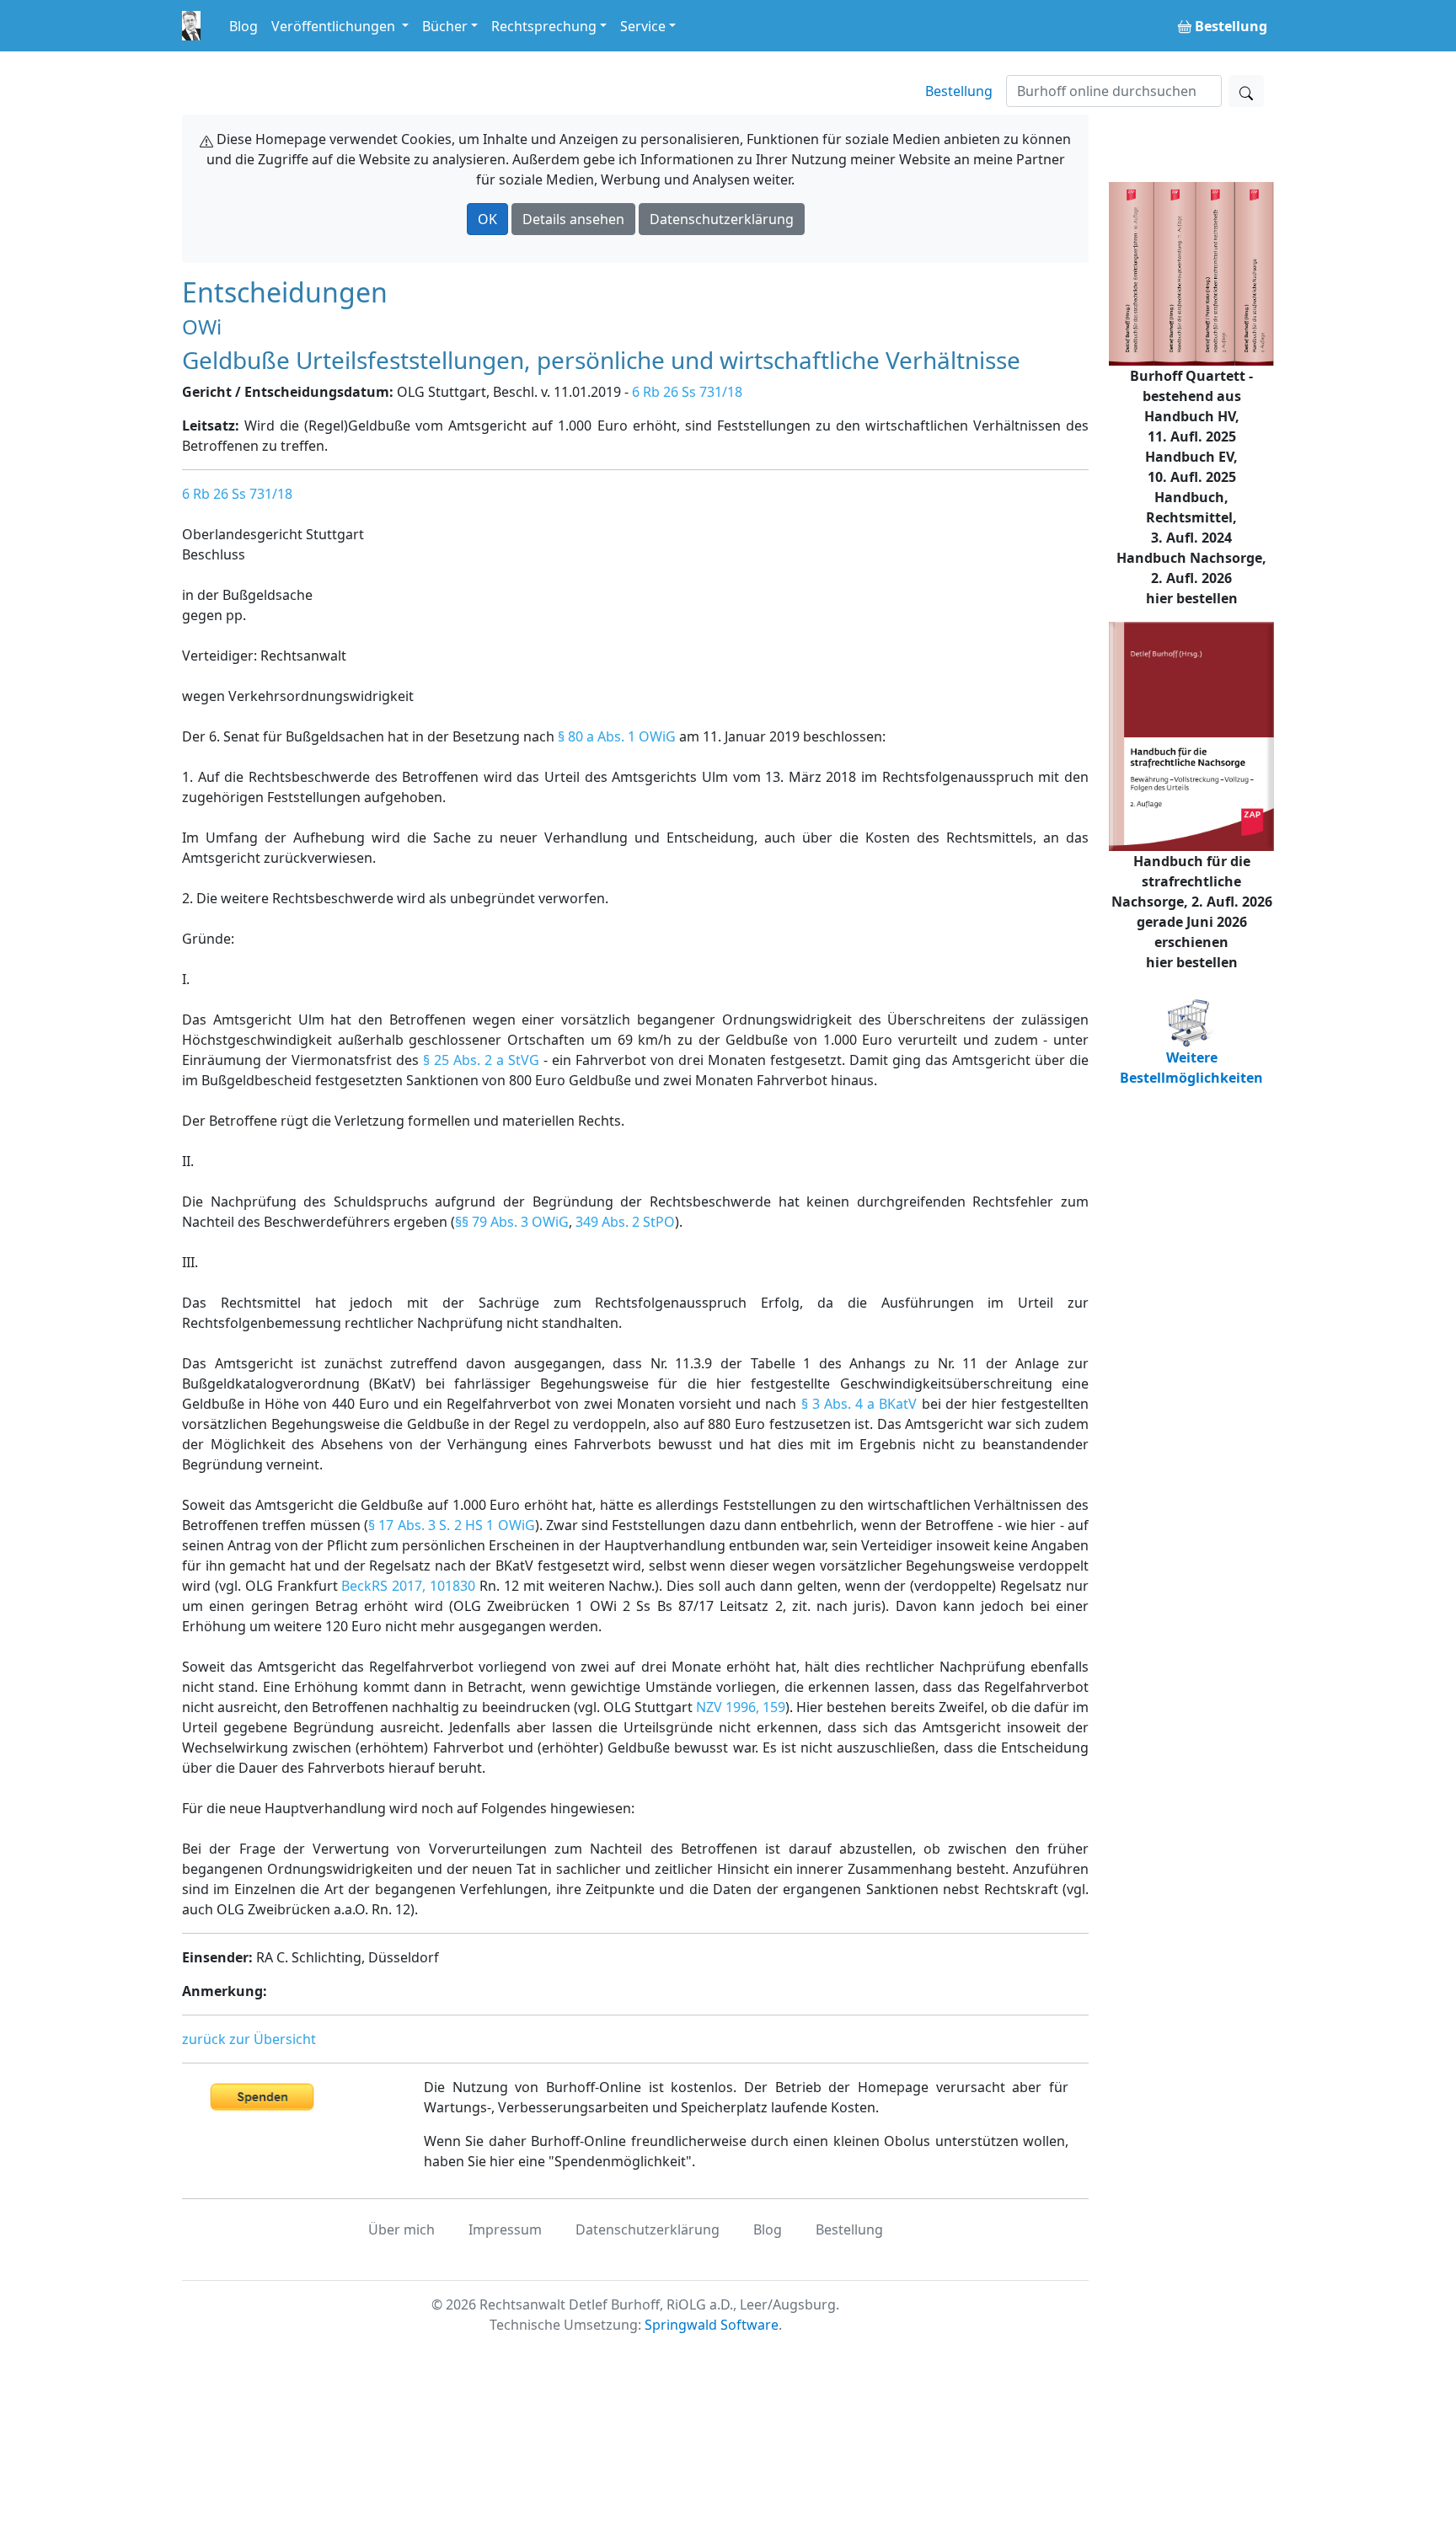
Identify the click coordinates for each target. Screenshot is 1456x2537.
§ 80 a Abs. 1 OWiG (617, 736)
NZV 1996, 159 (741, 1707)
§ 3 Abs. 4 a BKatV (859, 1404)
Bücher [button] (445, 26)
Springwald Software (712, 2325)
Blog (244, 26)
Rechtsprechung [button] (544, 26)
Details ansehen (573, 219)
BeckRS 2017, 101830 (408, 1586)
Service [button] (643, 26)
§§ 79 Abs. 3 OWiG (512, 1222)
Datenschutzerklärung (722, 219)
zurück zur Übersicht (249, 2039)
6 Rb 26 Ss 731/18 (687, 392)
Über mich (401, 2229)
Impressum (505, 2229)
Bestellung (959, 91)
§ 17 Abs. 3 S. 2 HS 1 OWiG (452, 1525)
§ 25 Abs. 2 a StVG (481, 1060)
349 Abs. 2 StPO (625, 1222)
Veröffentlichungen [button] (335, 26)
